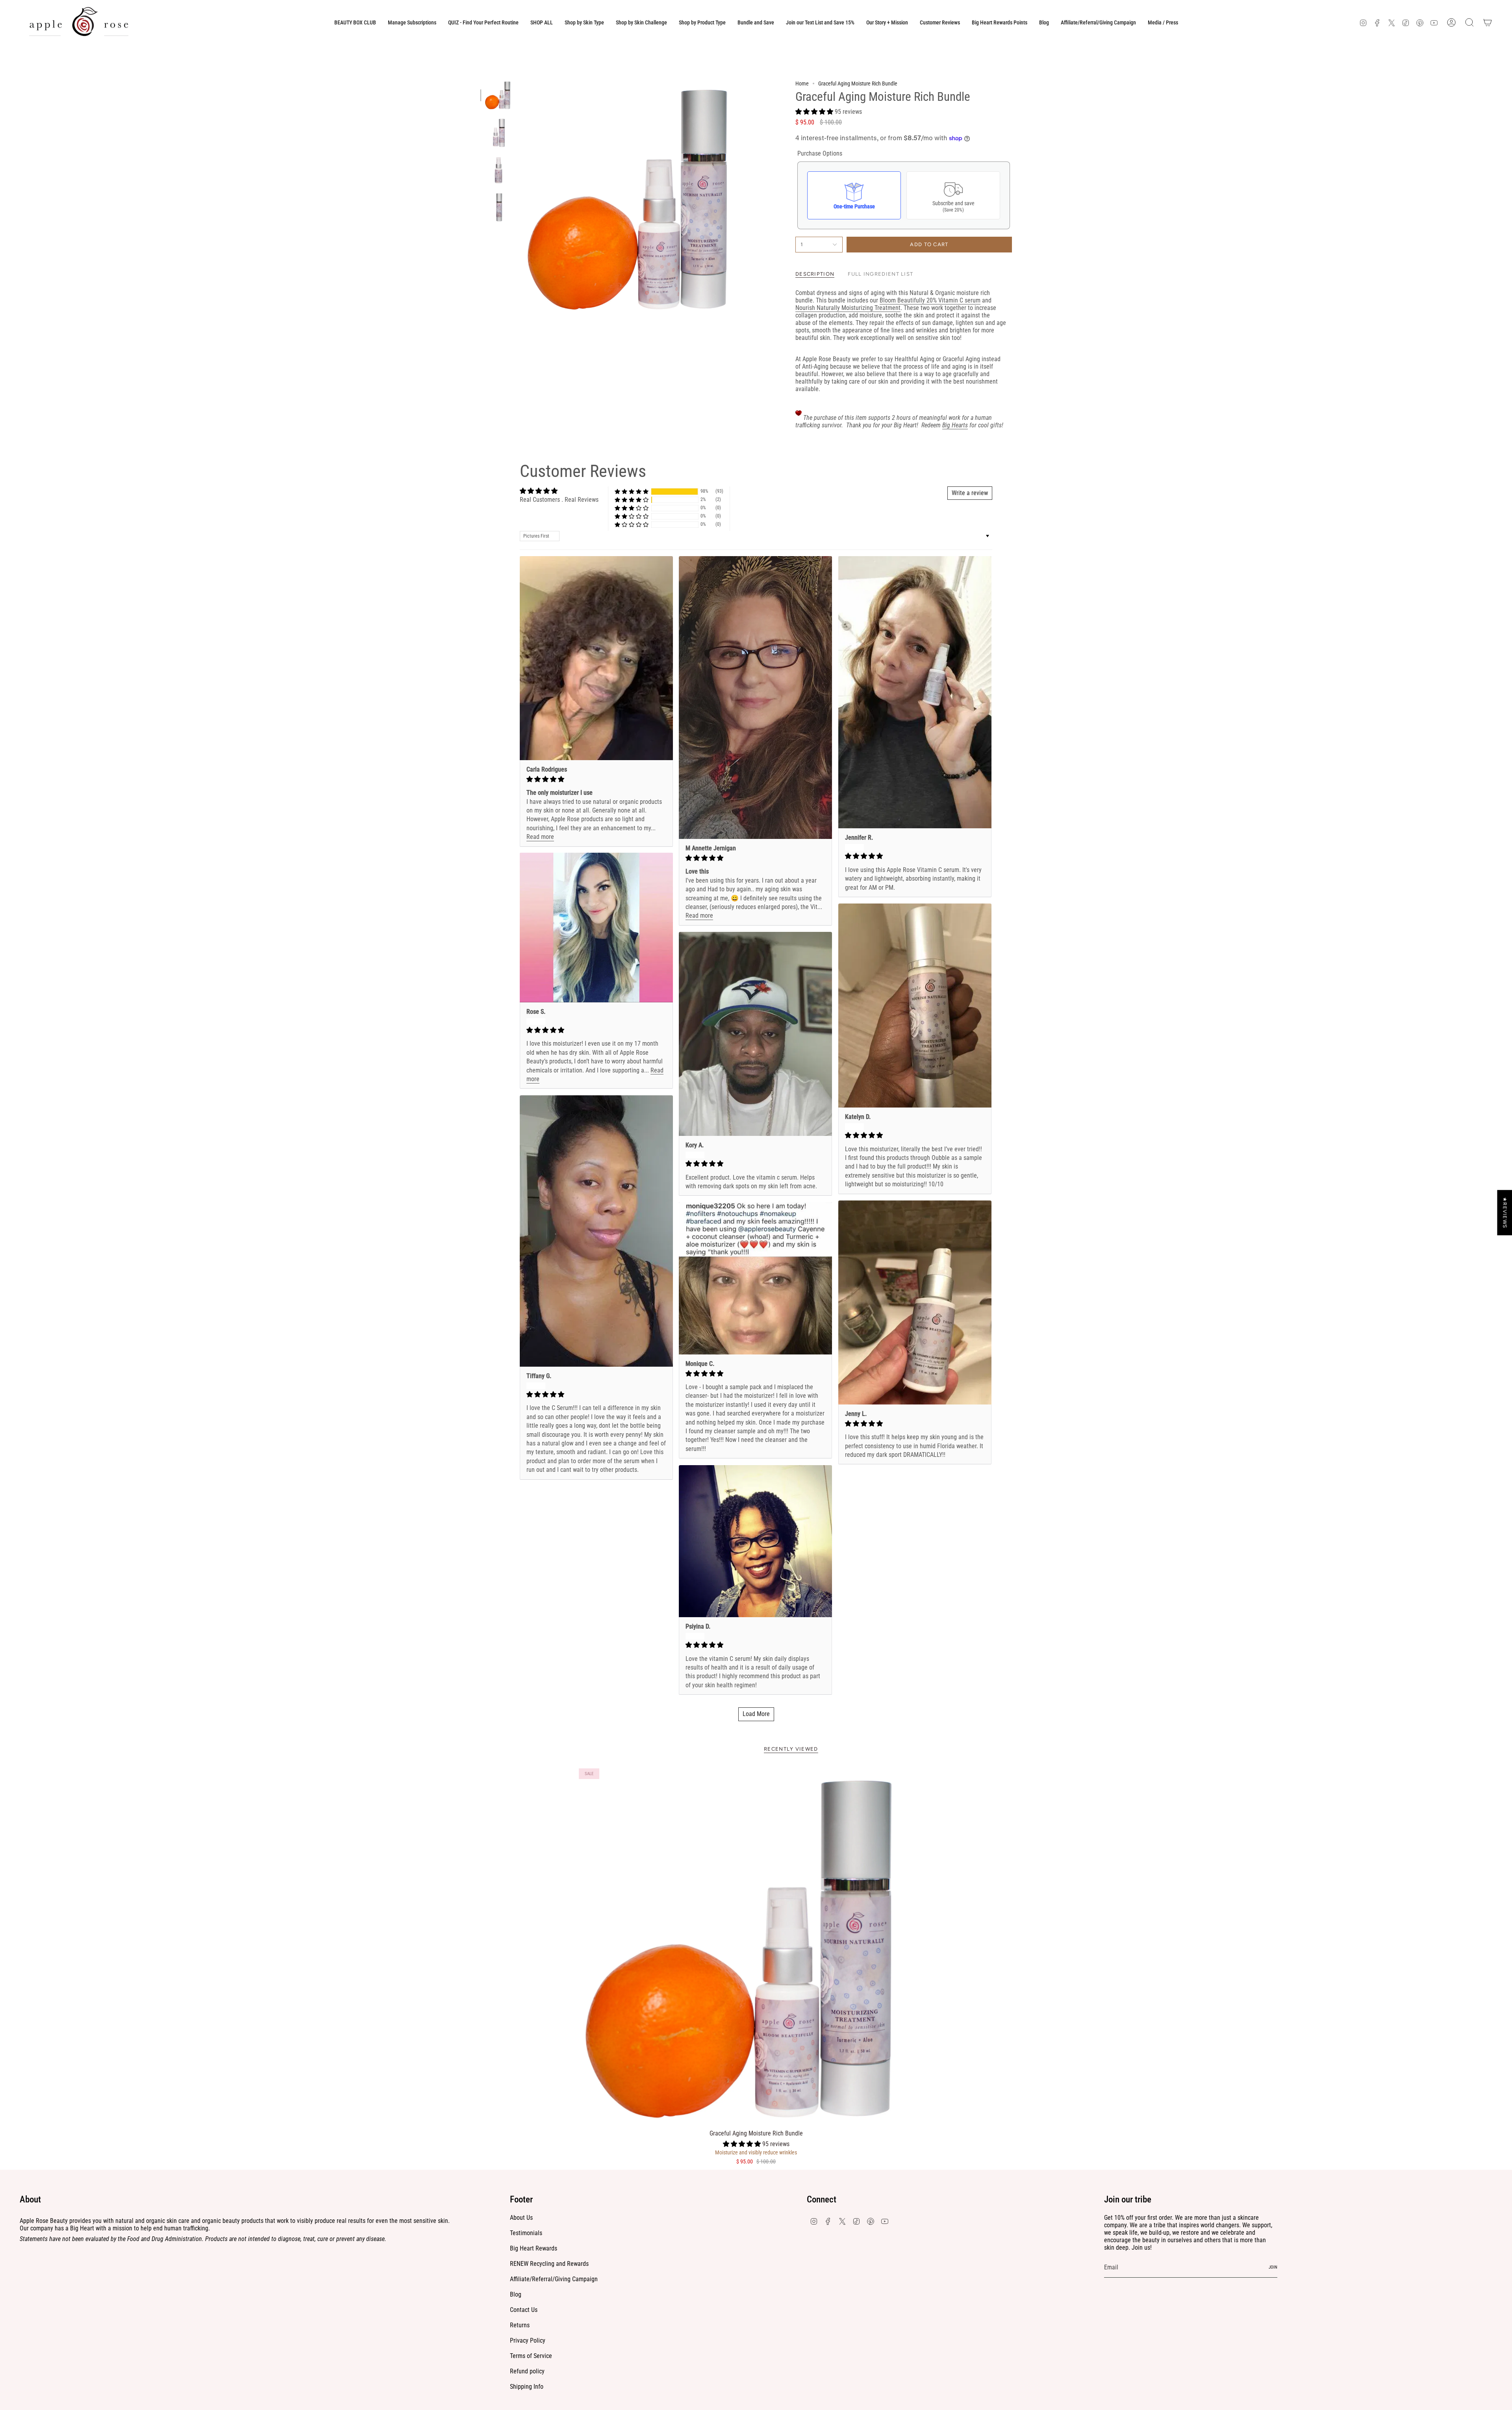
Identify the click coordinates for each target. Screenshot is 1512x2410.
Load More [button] (756, 1714)
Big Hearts (955, 425)
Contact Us (524, 2310)
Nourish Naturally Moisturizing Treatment (848, 308)
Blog (516, 2294)
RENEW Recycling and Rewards (549, 2264)
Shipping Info (527, 2387)
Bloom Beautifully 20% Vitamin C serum (930, 300)
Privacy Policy (528, 2340)
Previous (522, 198)
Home (802, 83)
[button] (584, 22)
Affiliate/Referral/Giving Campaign (554, 2279)
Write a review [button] (970, 493)
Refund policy (527, 2371)
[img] (596, 779)
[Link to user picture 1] (596, 658)
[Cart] (1488, 22)
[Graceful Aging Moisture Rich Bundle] (756, 1946)
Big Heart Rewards (534, 2248)
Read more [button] (540, 837)
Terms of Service (531, 2356)
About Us (521, 2218)
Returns (520, 2325)
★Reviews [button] (1505, 1212)
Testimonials (526, 2233)
